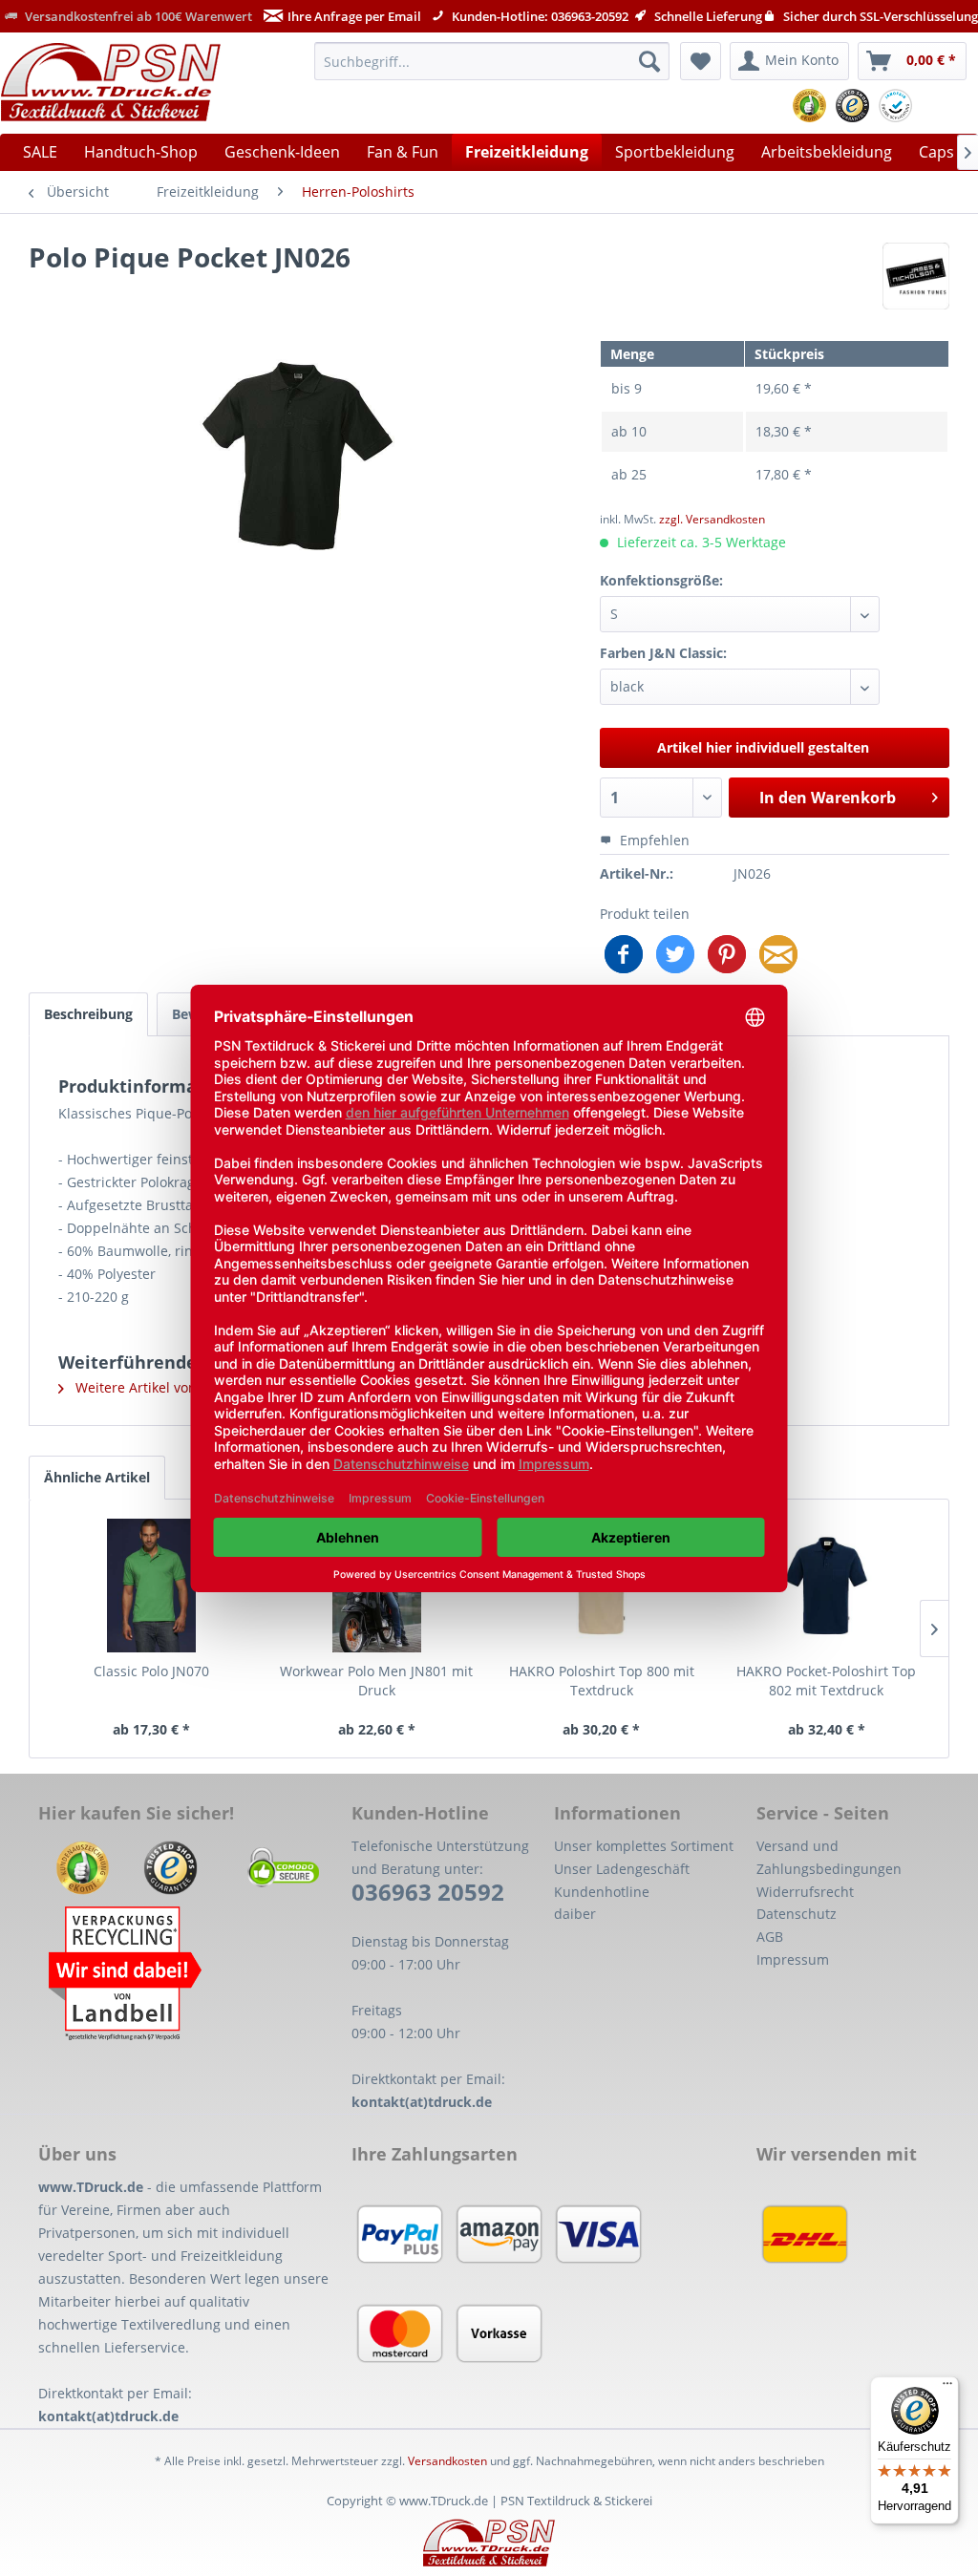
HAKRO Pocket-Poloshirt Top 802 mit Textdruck (826, 1681)
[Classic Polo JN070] (152, 1586)
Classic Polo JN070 (151, 1671)
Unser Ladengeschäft (622, 1869)
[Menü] (947, 2388)
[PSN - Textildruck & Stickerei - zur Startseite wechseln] (111, 82)
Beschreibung (88, 1014)
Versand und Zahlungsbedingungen (829, 1857)
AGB (770, 1937)
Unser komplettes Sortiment (644, 1846)
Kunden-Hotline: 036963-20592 (539, 16)
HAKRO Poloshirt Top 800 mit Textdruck (602, 1681)
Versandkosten (447, 2461)
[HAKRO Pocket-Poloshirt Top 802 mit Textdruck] (827, 1586)
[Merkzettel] (701, 61)
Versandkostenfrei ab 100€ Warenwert (137, 16)
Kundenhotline (602, 1892)
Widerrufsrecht (805, 1892)
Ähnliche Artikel (97, 1477)
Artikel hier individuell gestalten (763, 747)
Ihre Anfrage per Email (354, 16)
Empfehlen (653, 840)
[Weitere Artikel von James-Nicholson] (916, 276)
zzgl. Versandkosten (712, 519)
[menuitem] (492, 61)
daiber (575, 1914)
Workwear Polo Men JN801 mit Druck (376, 1681)
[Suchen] (649, 61)
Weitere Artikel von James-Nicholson (190, 1387)
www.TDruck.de (91, 2187)
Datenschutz (797, 1914)
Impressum (793, 1959)
